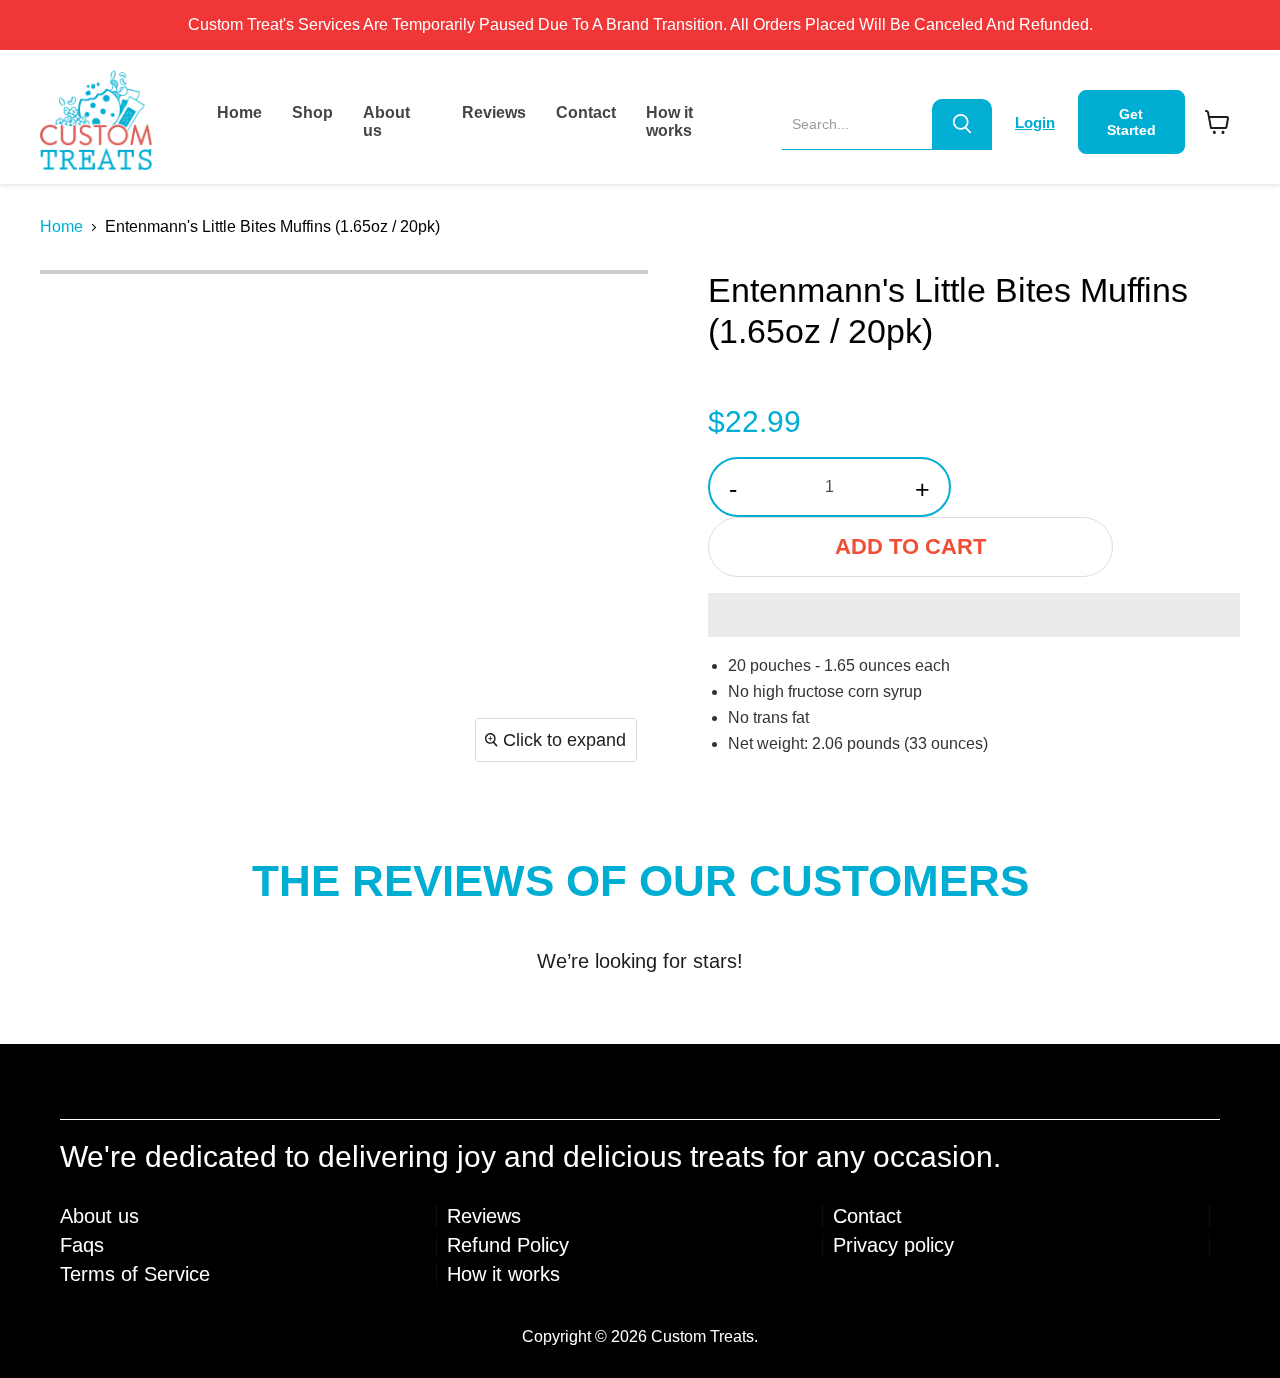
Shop (312, 112)
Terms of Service (135, 1274)
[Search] (962, 124)
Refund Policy (508, 1245)
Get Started (1131, 122)
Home (239, 112)
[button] (974, 615)
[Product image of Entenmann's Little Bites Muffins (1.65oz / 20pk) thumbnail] (77, 311)
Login (1035, 122)
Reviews (494, 112)
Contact (586, 112)
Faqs (82, 1245)
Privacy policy (893, 1245)
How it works (669, 121)
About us (386, 121)
